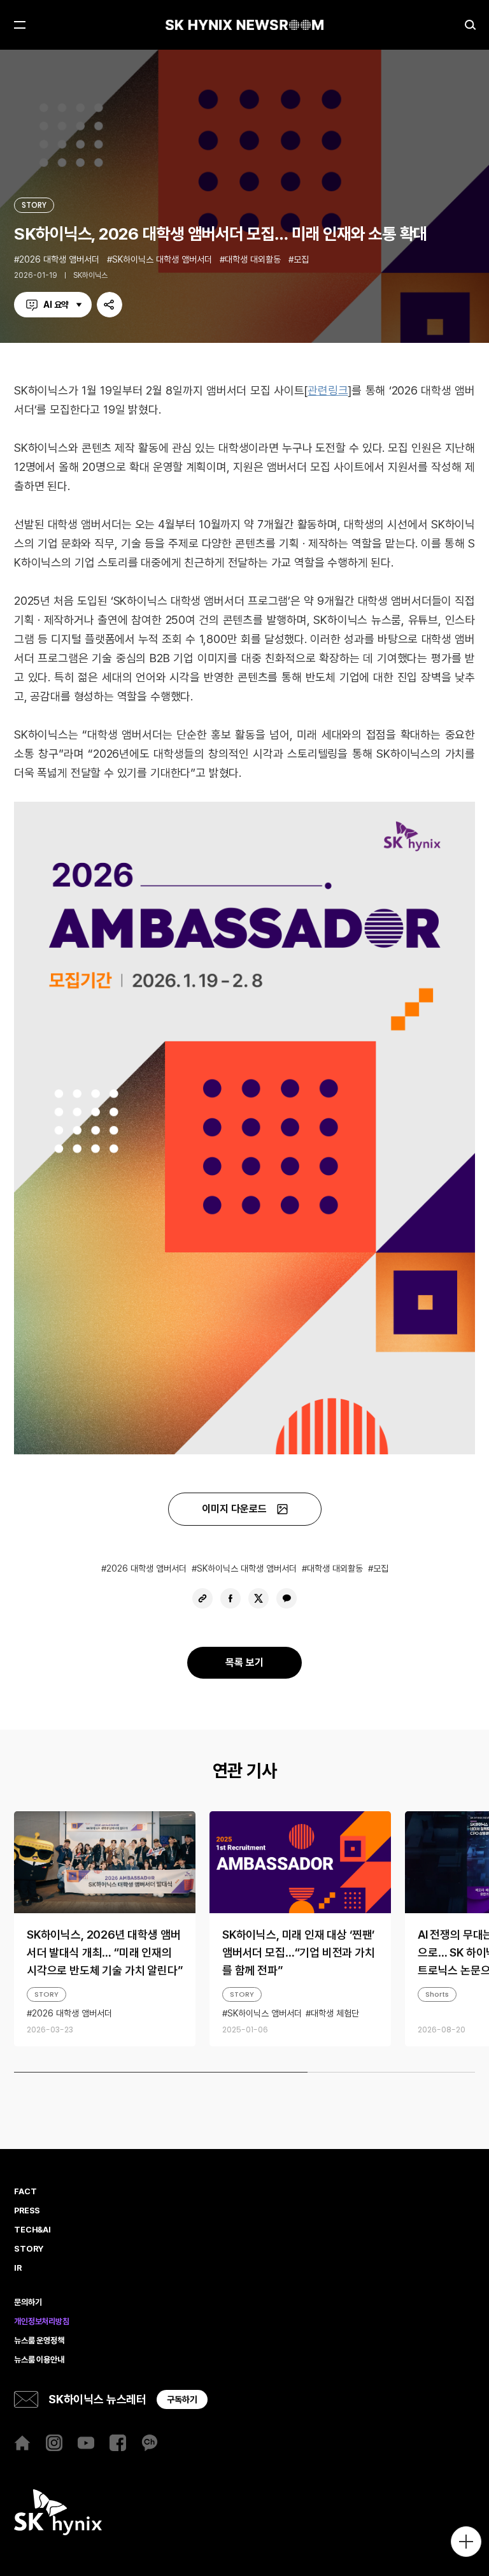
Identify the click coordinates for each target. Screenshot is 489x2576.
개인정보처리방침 (42, 2322)
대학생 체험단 (335, 2013)
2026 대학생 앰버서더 (59, 259)
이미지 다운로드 (234, 1509)
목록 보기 (244, 1662)
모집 (301, 259)
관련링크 (328, 390)
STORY (34, 205)
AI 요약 (56, 305)
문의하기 (28, 2303)
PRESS (27, 2211)
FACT (25, 2192)
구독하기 (182, 2399)
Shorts (437, 1994)
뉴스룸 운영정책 (39, 2341)
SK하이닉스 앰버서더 (265, 2013)
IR (18, 2268)
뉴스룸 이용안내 (39, 2360)
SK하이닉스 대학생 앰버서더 (162, 259)
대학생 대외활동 (253, 259)
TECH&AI (32, 2230)
